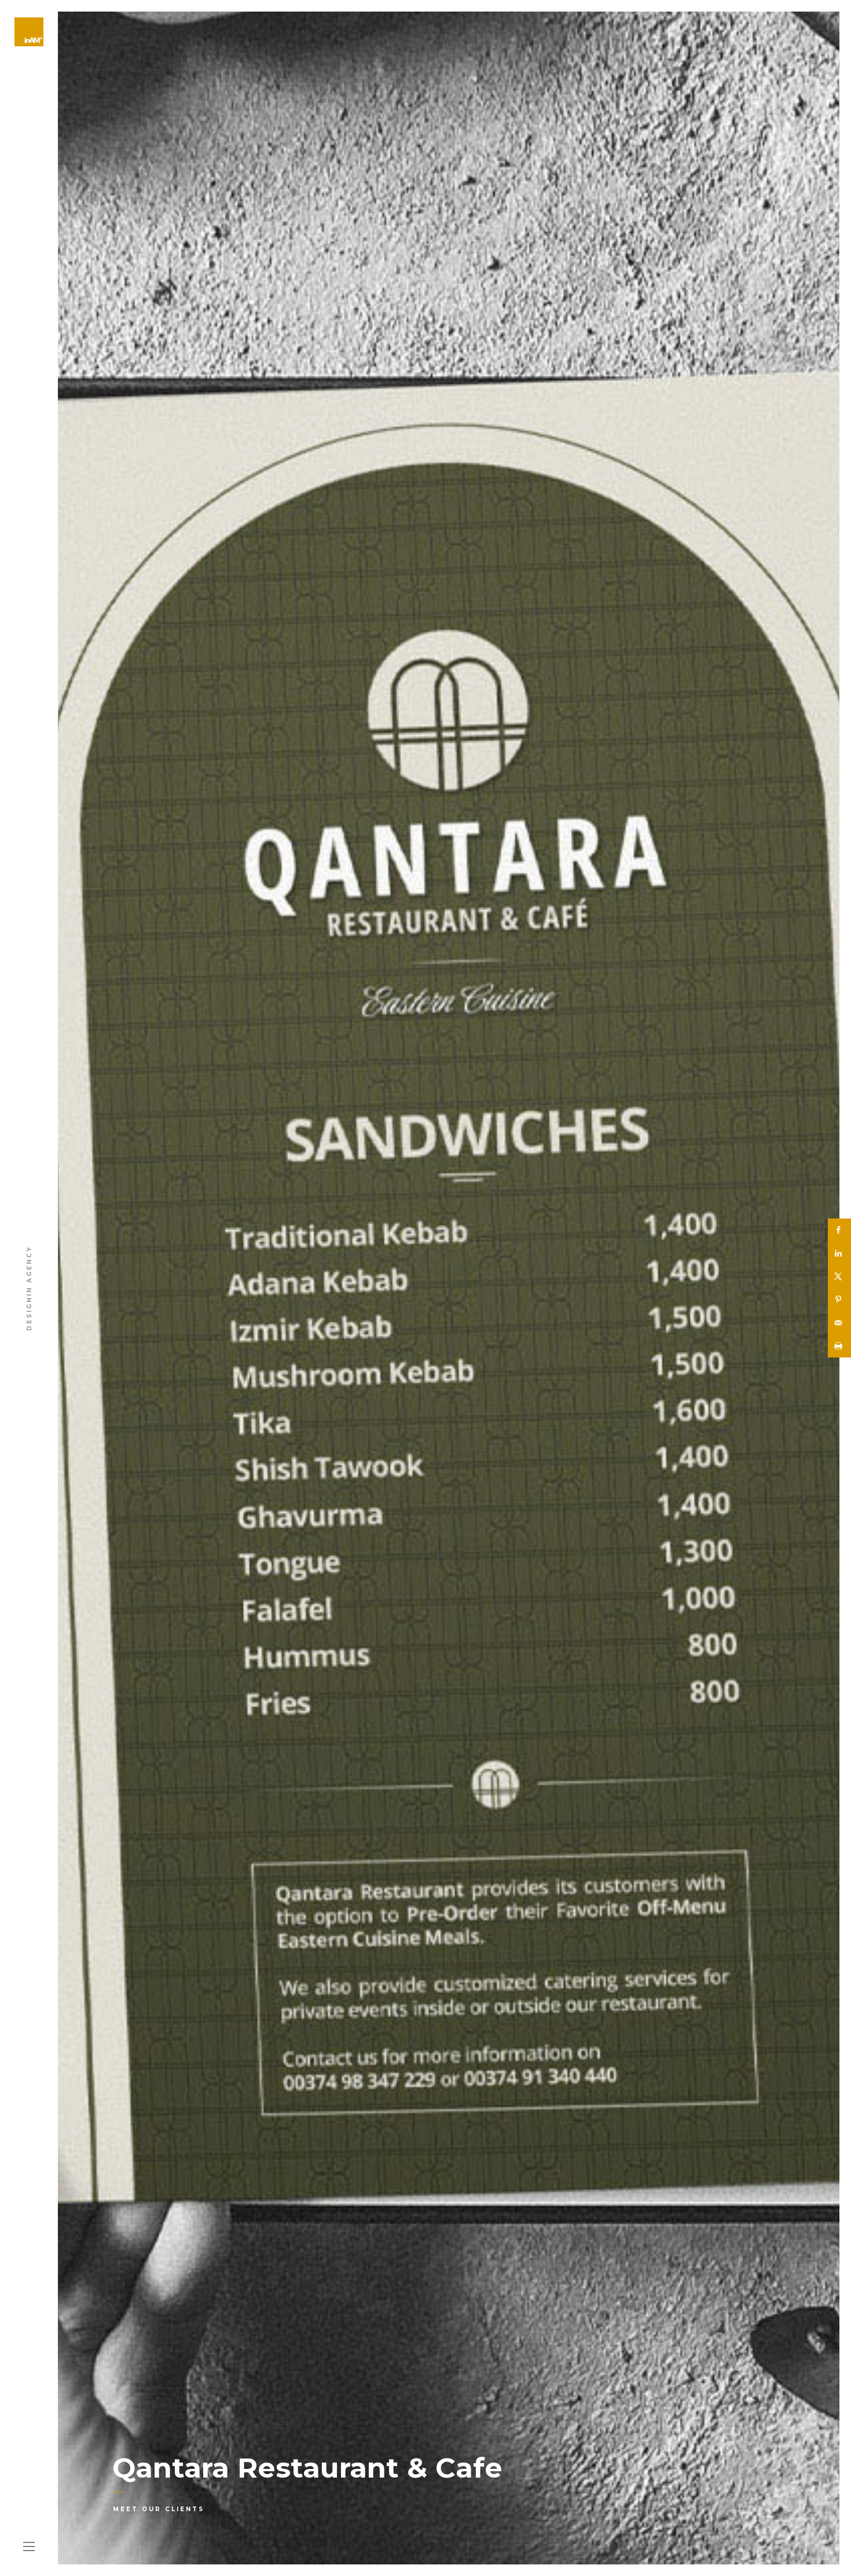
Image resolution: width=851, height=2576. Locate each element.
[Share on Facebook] (839, 1230)
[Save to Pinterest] (839, 1300)
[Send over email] (839, 1323)
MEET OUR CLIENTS (159, 2509)
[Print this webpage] (839, 1346)
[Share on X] (839, 1276)
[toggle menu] (29, 2547)
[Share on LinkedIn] (839, 1253)
